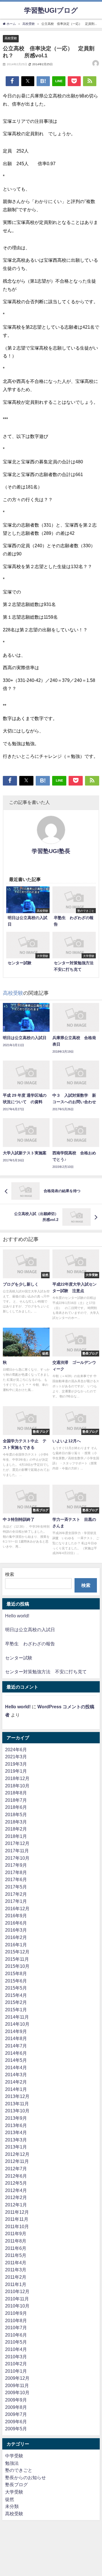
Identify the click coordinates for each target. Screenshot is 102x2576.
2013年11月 (17, 2104)
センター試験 (19, 1658)
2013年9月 (16, 2118)
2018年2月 (16, 1829)
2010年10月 (17, 2306)
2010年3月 (16, 2357)
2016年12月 (17, 1908)
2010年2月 (16, 2364)
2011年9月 (16, 2233)
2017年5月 (16, 1887)
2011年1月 (16, 2284)
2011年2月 (16, 2277)
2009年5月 (16, 2429)
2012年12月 (17, 2154)
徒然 (10, 2499)
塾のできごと (19, 2470)
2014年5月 (16, 2060)
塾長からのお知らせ (25, 2477)
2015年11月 (17, 1959)
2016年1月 (16, 1945)
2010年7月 (16, 2328)
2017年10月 (17, 1858)
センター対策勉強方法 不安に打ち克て (46, 1672)
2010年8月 (16, 2320)
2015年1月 (16, 2010)
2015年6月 (16, 1981)
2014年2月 (16, 2082)
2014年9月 (16, 2031)
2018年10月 (17, 1786)
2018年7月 (16, 1800)
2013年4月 (16, 2132)
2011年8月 (16, 2241)
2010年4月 (16, 2349)
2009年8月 (16, 2407)
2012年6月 (16, 2176)
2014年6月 (16, 2053)
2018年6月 (16, 1807)
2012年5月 (16, 2183)
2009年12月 (17, 2378)
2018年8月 (16, 1793)
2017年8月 (16, 1872)
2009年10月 (17, 2392)
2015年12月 (17, 1952)
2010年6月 (16, 2335)
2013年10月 (17, 2111)
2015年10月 (17, 1966)
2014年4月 (16, 2067)
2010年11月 (17, 2299)
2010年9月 (16, 2313)
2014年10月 (17, 2024)
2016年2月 (16, 1937)
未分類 (12, 2506)
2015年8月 (16, 1973)
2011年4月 (16, 2263)
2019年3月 (16, 1764)
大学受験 (14, 2492)
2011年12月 (17, 2212)
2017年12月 (17, 1843)
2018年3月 (16, 1822)
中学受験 (14, 2456)
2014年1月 (16, 2089)
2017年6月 (16, 1879)
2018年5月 (16, 1814)
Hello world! (17, 1616)
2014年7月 (16, 2046)
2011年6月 (16, 2248)
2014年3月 (16, 2075)
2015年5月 (16, 1988)
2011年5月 (16, 2255)
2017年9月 (16, 1865)
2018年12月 (17, 1778)
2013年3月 (16, 2140)
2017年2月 (16, 1894)
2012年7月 (16, 2169)
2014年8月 (16, 2038)
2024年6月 (16, 1750)
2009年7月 (16, 2414)
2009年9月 (16, 2400)
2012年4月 (16, 2190)
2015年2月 (16, 2002)
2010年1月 (16, 2371)
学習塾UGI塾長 (51, 851)
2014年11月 (17, 2017)
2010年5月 (16, 2342)
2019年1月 (16, 1771)
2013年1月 (16, 2147)
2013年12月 (17, 2096)
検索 (10, 1574)
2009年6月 (16, 2422)
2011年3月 (16, 2270)
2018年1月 (16, 1836)
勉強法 (12, 2463)
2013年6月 (16, 2125)
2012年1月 (16, 2205)
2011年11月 (17, 2219)
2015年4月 (16, 1995)
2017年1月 (16, 1901)
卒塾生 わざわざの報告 (30, 1644)
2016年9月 (16, 1916)
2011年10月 (17, 2226)
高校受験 (11, 38)
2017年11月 (17, 1851)
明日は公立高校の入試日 (30, 1630)
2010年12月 (17, 2291)
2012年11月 (17, 2161)
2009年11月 (17, 2385)
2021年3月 (16, 1757)
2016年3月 (16, 1930)
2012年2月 (16, 2197)
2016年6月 (16, 1923)
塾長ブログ (16, 2485)
